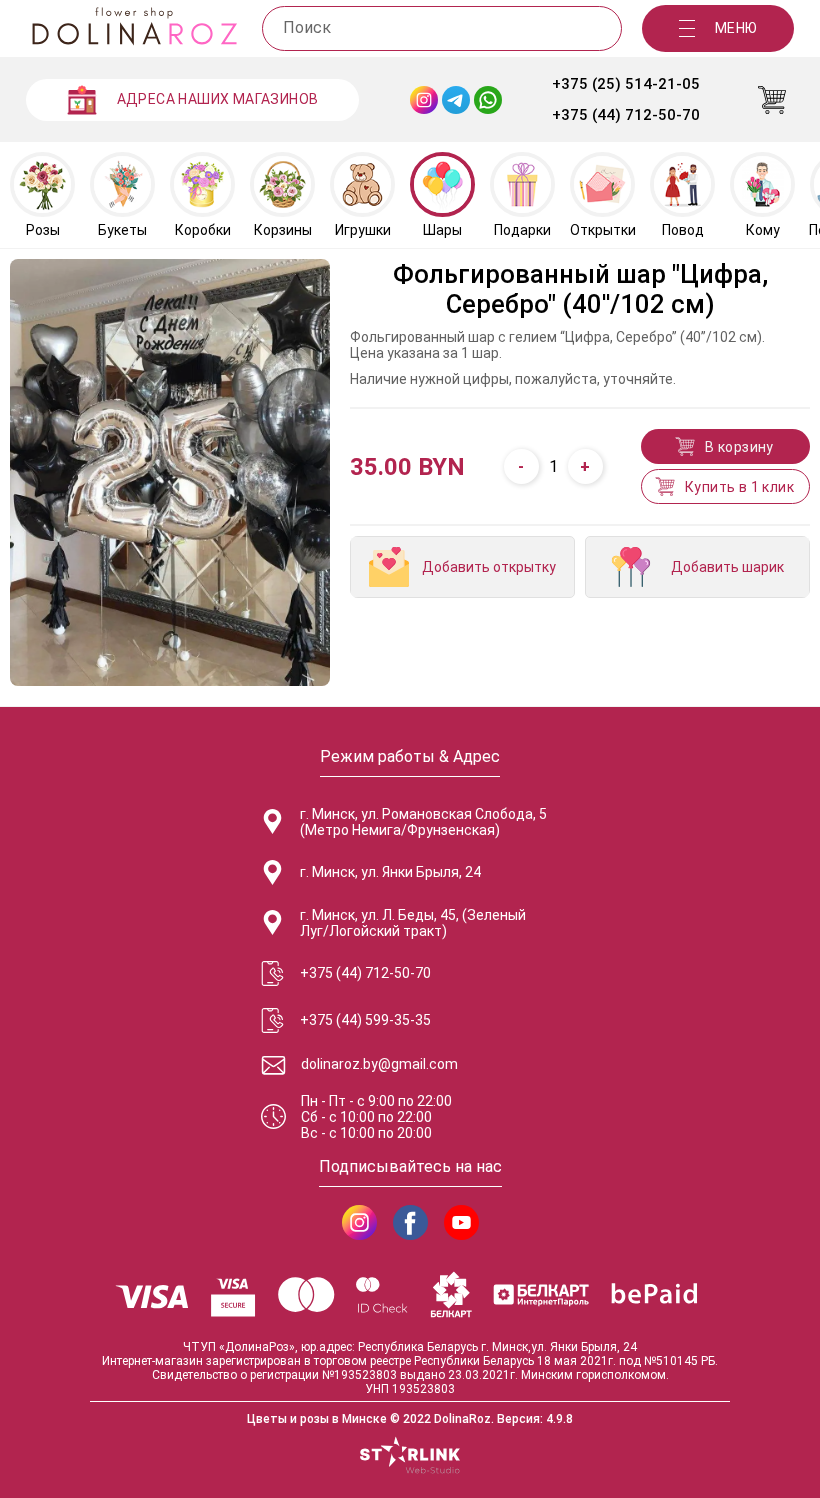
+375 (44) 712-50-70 (626, 115)
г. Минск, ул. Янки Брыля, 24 (390, 872)
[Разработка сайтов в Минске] (410, 1457)
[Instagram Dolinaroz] (424, 100)
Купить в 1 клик (739, 487)
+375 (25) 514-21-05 (626, 84)
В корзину (739, 447)
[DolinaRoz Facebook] (410, 1222)
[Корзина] (772, 100)
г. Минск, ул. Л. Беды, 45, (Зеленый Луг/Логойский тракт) (413, 923)
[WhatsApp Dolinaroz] (488, 100)
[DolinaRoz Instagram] (359, 1222)
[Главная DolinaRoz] (134, 28)
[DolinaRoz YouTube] (461, 1222)
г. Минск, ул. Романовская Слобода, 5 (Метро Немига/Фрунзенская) (423, 822)
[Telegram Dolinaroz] (456, 100)
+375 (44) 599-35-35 (365, 1020)
